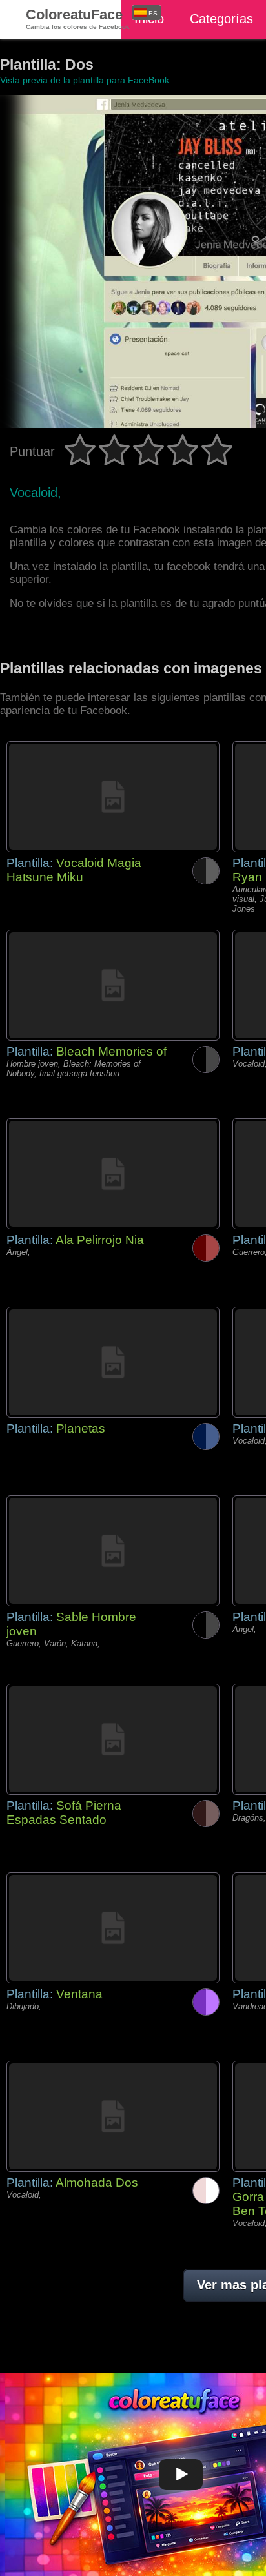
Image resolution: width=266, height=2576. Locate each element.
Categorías (221, 19)
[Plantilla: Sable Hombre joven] (113, 1551)
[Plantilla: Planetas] (113, 1362)
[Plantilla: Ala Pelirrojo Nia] (113, 1174)
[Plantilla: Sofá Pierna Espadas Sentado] (113, 1739)
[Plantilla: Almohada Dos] (113, 2116)
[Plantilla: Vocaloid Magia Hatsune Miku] (113, 797)
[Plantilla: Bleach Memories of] (113, 985)
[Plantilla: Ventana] (113, 1928)
